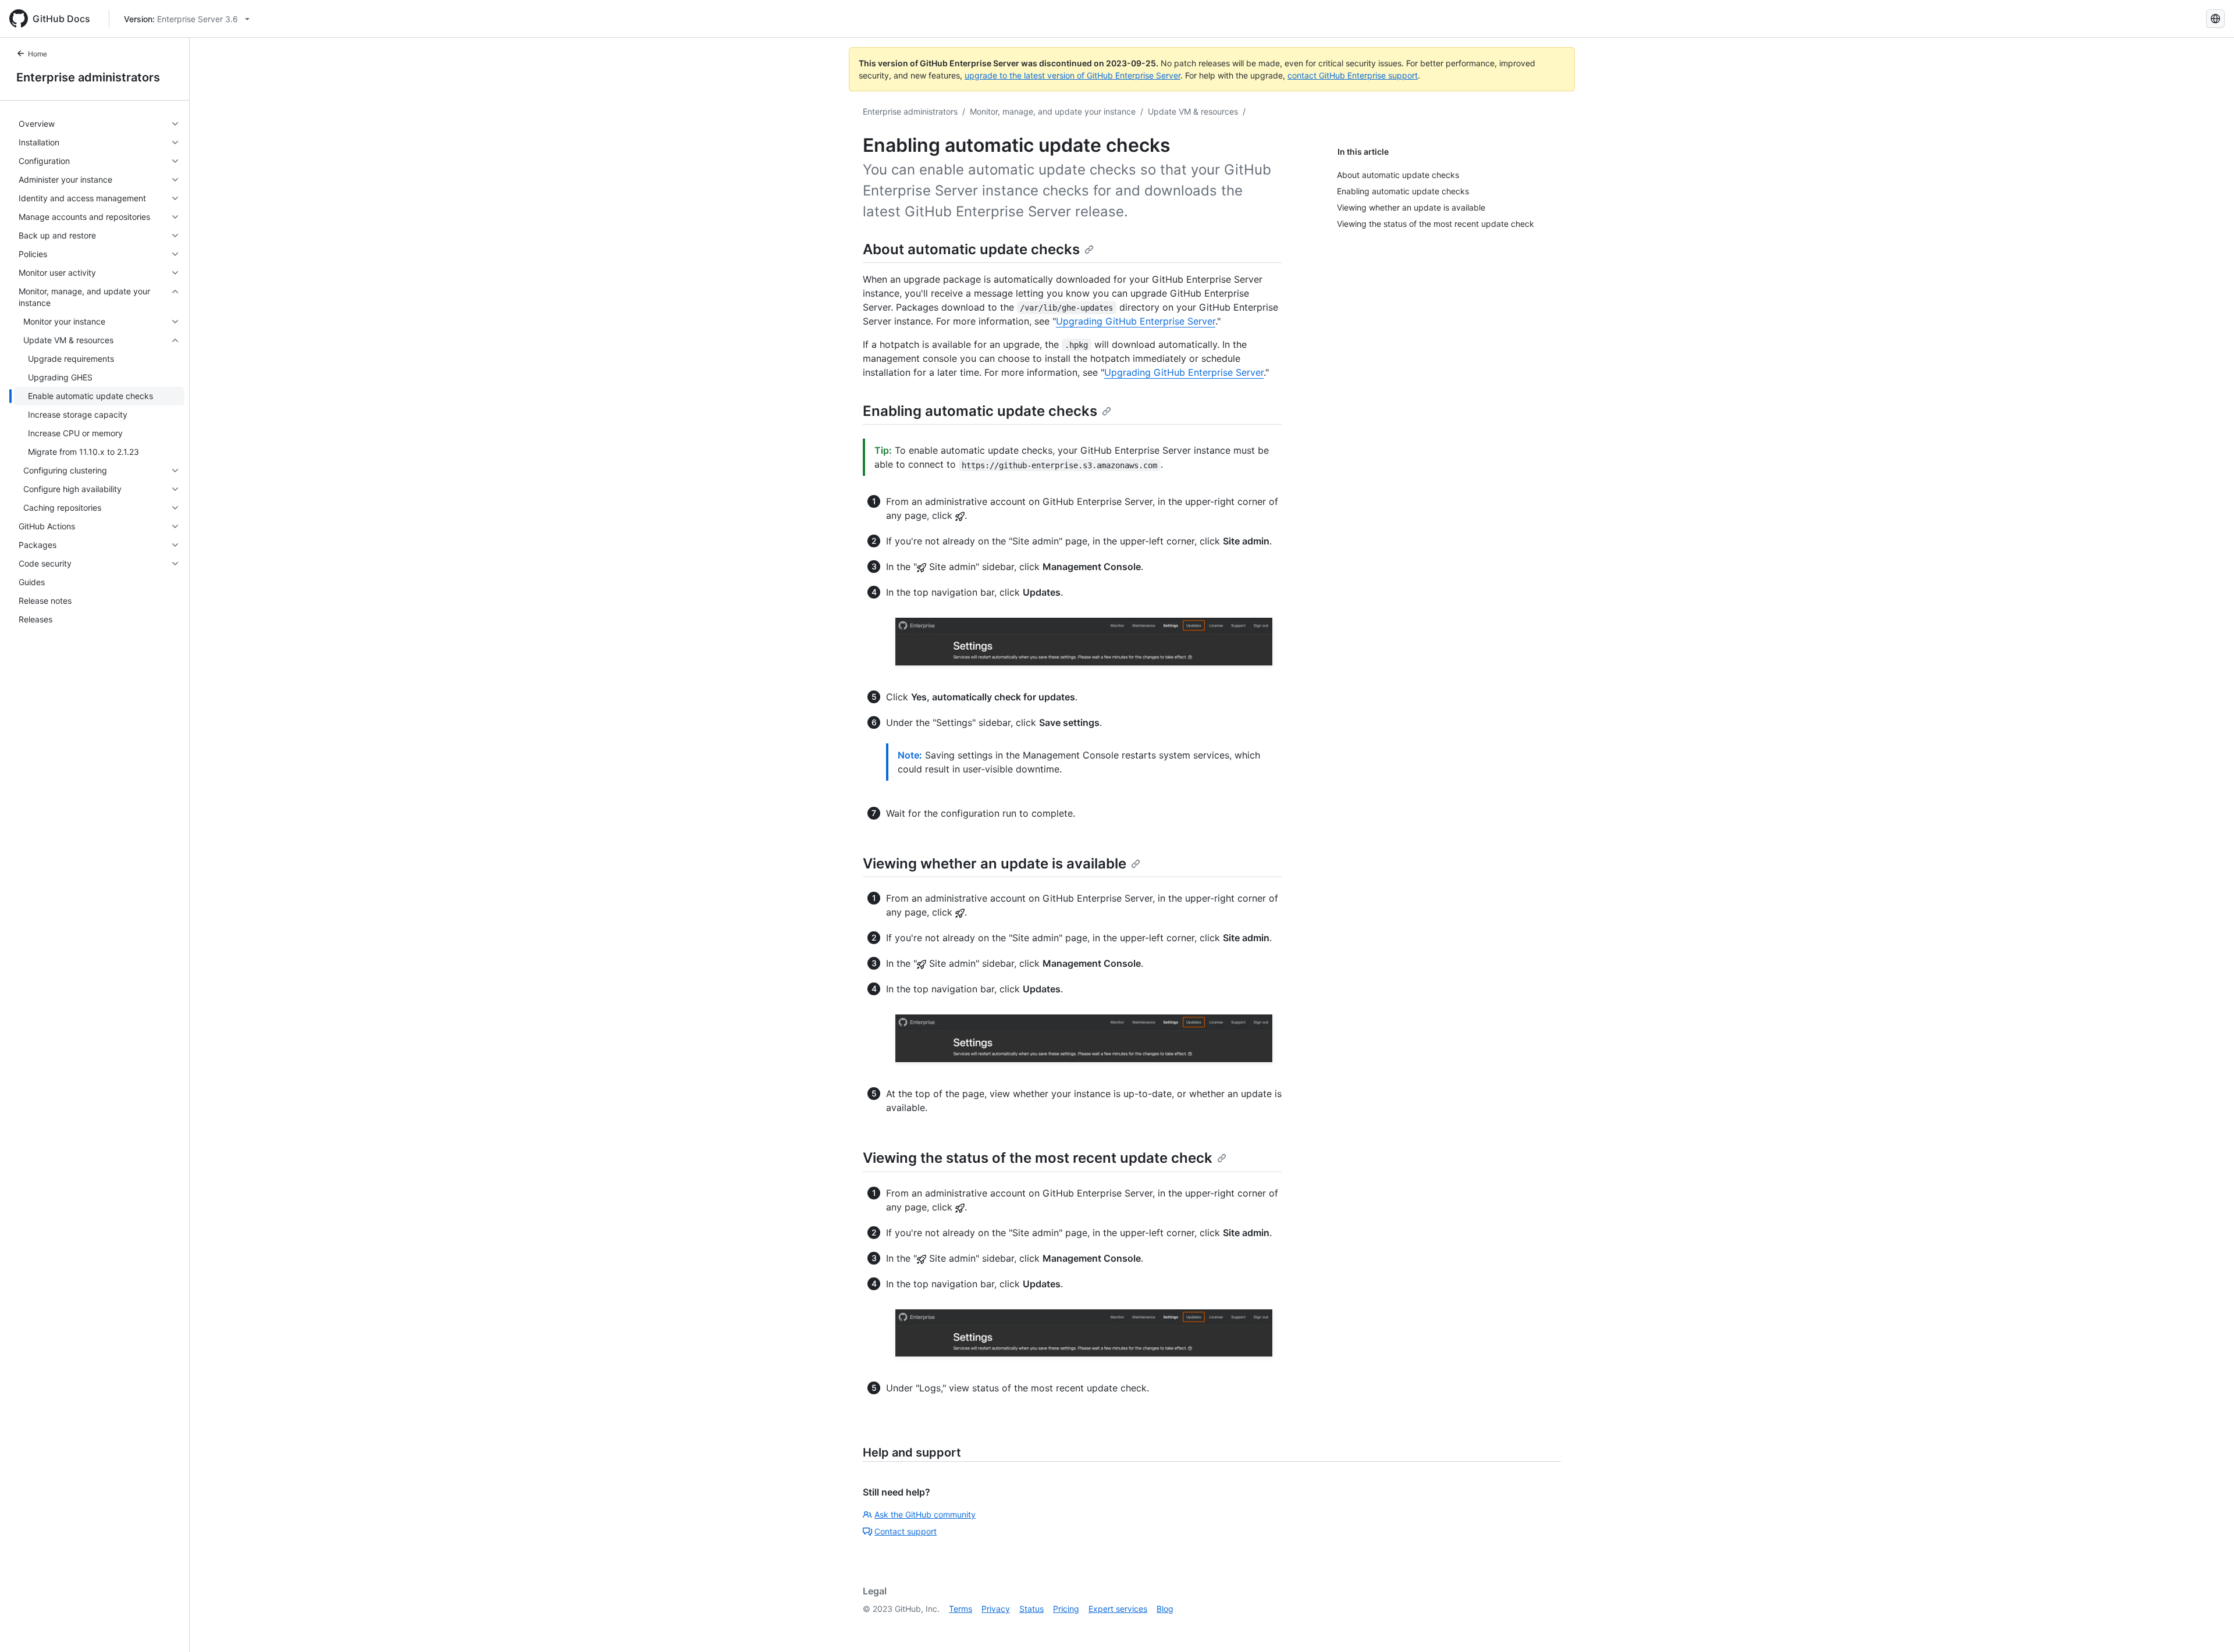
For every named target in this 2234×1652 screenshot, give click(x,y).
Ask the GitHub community (925, 1514)
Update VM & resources (1193, 111)
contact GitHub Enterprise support (1353, 75)
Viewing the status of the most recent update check (1038, 1158)
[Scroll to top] (2208, 1626)
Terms (961, 1609)
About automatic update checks (971, 249)
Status (1031, 1609)
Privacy (996, 1609)
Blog (1165, 1609)
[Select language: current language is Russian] (2215, 19)
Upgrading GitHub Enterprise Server (1136, 321)
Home (38, 54)
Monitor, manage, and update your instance (1053, 111)
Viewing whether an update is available (995, 864)
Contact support (906, 1531)
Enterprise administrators (88, 77)
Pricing (1066, 1609)
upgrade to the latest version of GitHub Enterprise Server (1072, 75)
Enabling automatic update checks (980, 411)
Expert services (1118, 1609)
